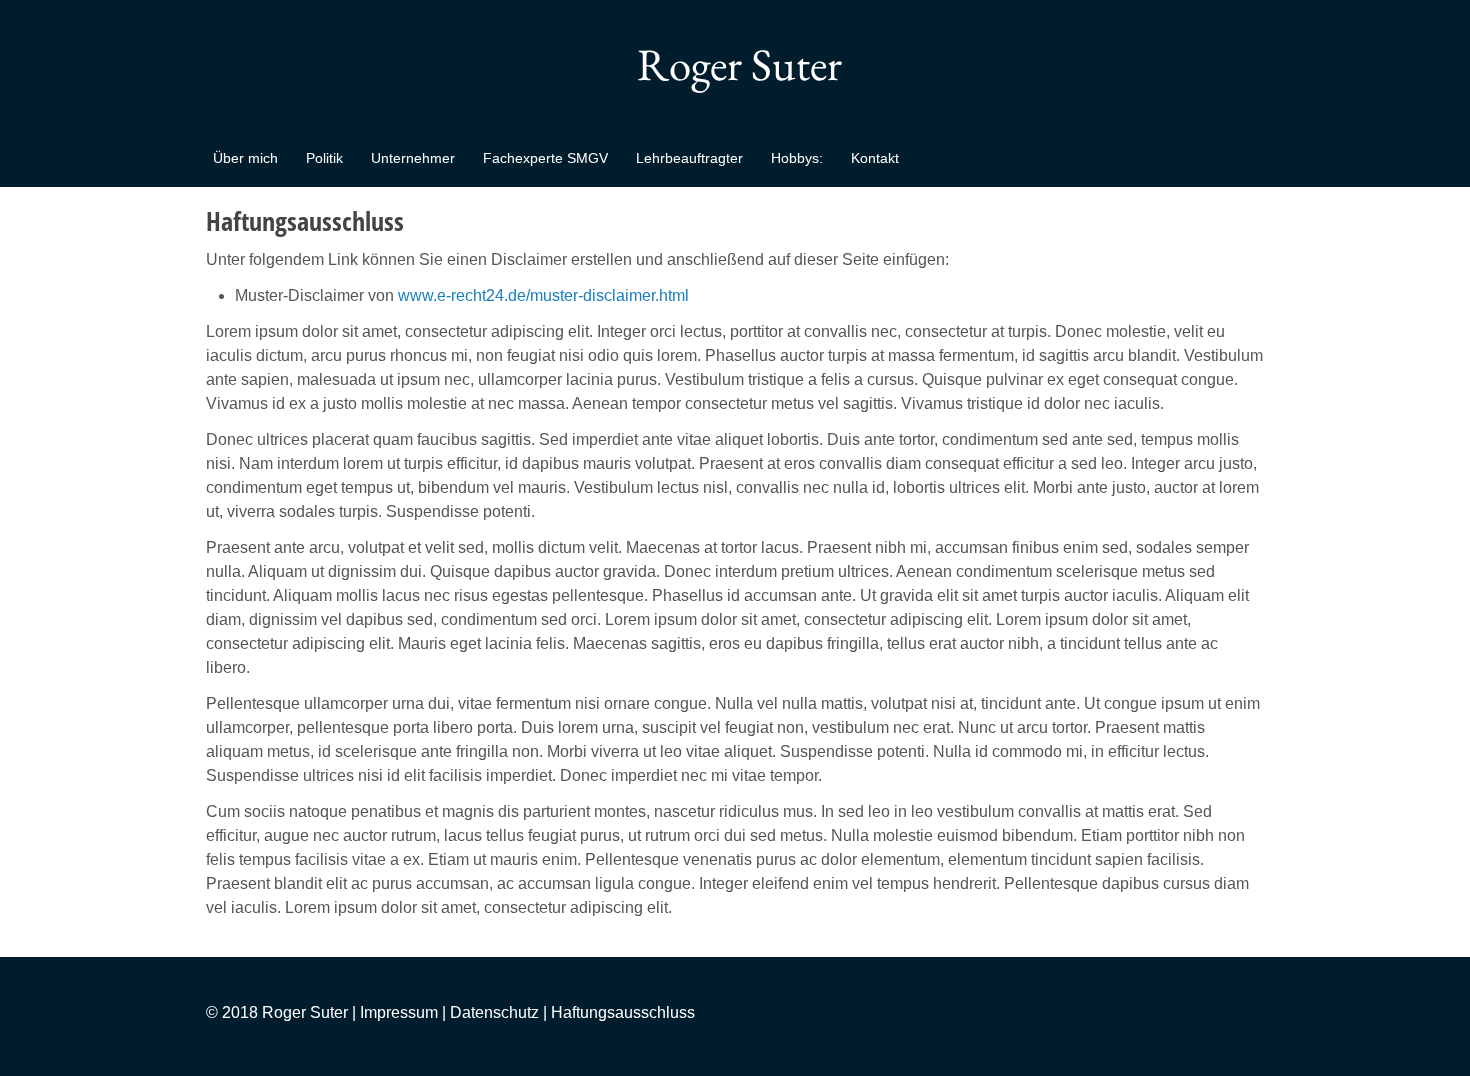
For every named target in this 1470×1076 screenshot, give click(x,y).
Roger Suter (735, 64)
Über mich (245, 158)
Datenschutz (494, 1012)
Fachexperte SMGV (545, 158)
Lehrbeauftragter (689, 158)
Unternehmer (413, 158)
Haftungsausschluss (623, 1012)
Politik (324, 158)
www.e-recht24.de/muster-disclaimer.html (543, 295)
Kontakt (875, 158)
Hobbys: (797, 158)
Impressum (399, 1012)
